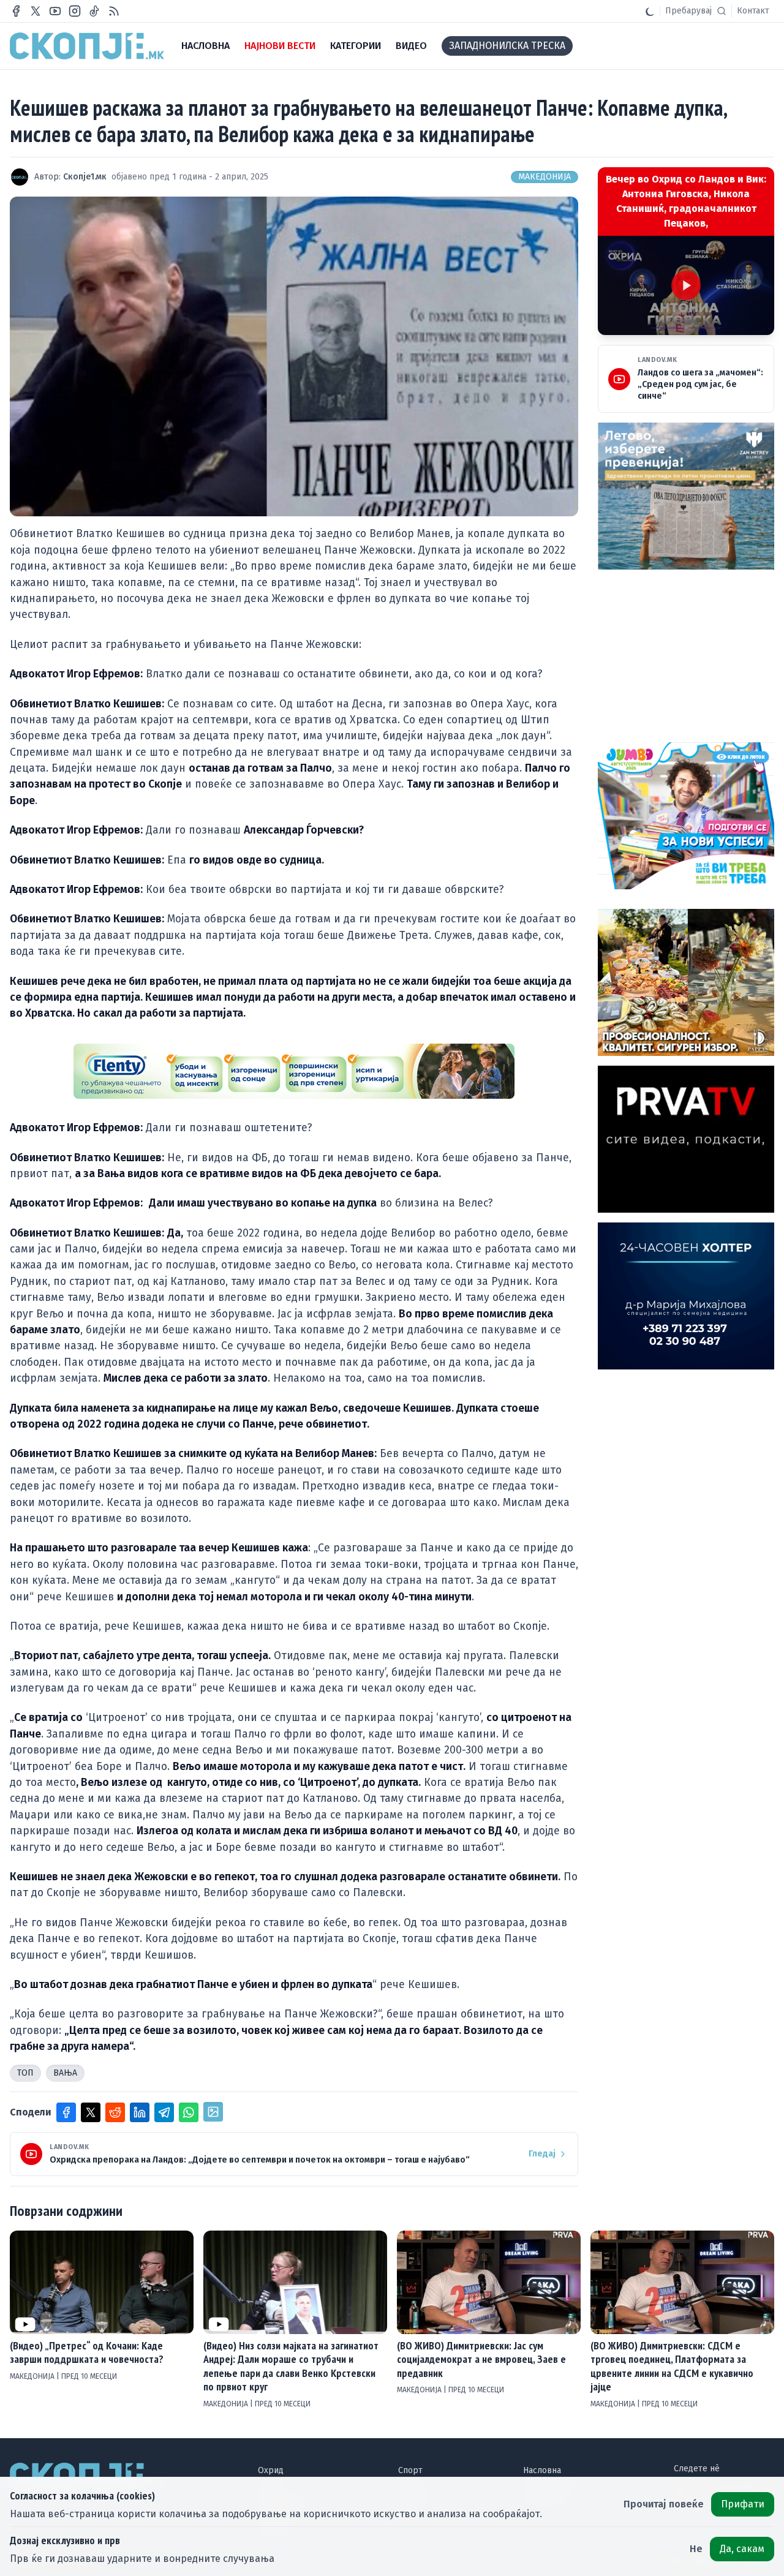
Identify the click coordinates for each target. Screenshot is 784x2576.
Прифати (743, 2504)
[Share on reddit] (115, 2112)
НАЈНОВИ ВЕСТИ (280, 46)
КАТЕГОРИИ (356, 46)
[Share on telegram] (164, 2112)
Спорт (410, 2470)
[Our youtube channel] (55, 11)
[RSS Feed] (114, 11)
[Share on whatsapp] (189, 2112)
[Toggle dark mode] (650, 11)
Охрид (271, 2470)
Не (696, 2549)
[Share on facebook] (66, 2112)
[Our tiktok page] (94, 11)
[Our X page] (36, 11)
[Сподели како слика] (213, 2112)
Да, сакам (742, 2549)
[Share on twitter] (91, 2112)
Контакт (753, 11)
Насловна (542, 2470)
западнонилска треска (507, 46)
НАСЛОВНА (205, 46)
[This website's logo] (87, 46)
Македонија (545, 177)
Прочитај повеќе (664, 2504)
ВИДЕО (411, 46)
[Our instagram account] (75, 11)
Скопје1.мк (85, 177)
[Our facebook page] (16, 11)
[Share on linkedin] (140, 2112)
